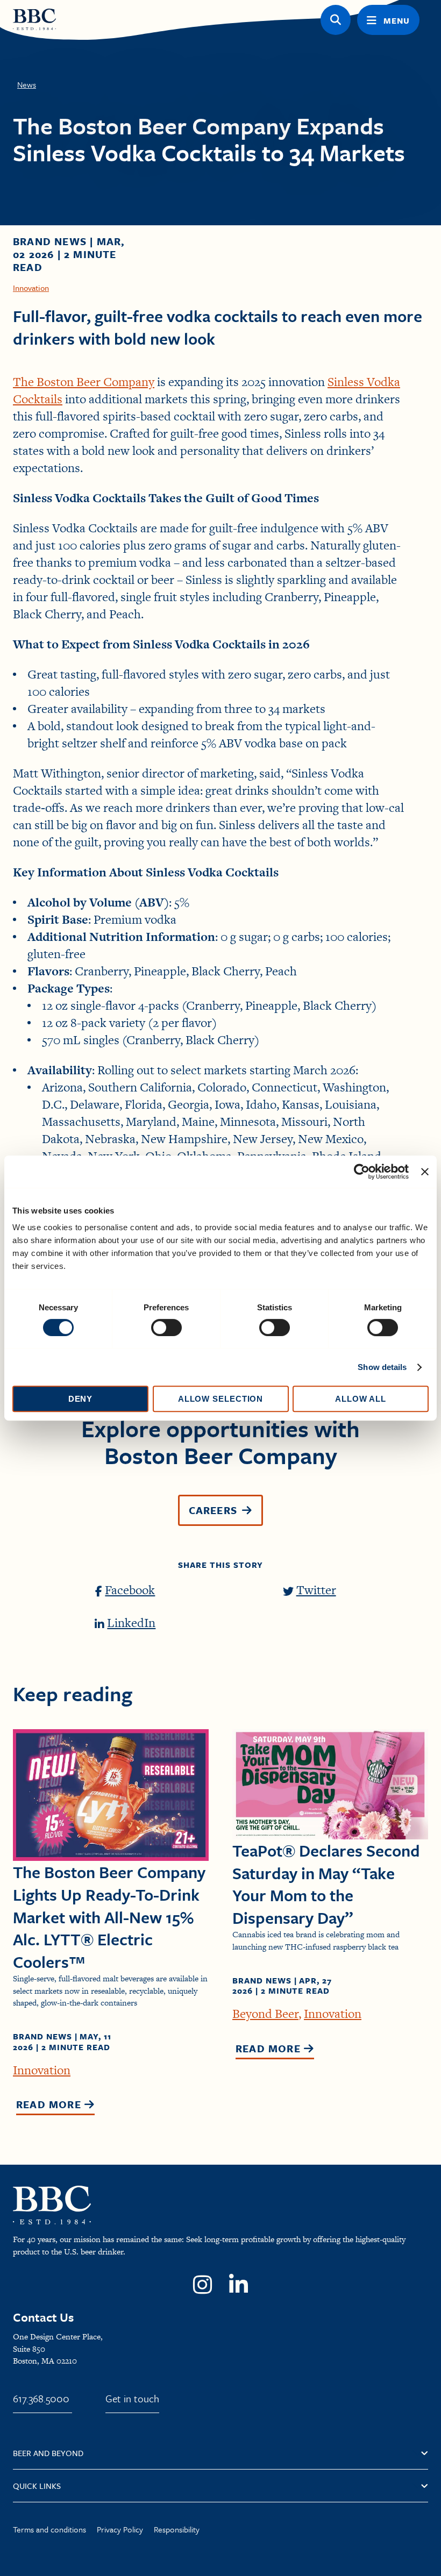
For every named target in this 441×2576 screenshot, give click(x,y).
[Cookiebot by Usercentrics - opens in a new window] (362, 1172)
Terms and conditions (49, 2529)
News (27, 84)
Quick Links (37, 2486)
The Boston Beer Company (84, 382)
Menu (397, 20)
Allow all (361, 1399)
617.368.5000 (41, 2398)
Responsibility (177, 2529)
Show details (382, 1367)
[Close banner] (425, 1172)
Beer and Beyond (48, 2453)
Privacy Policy (120, 2529)
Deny (81, 1399)
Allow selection (221, 1399)
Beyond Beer (265, 2014)
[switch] (166, 1328)
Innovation (31, 288)
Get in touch (132, 2398)
